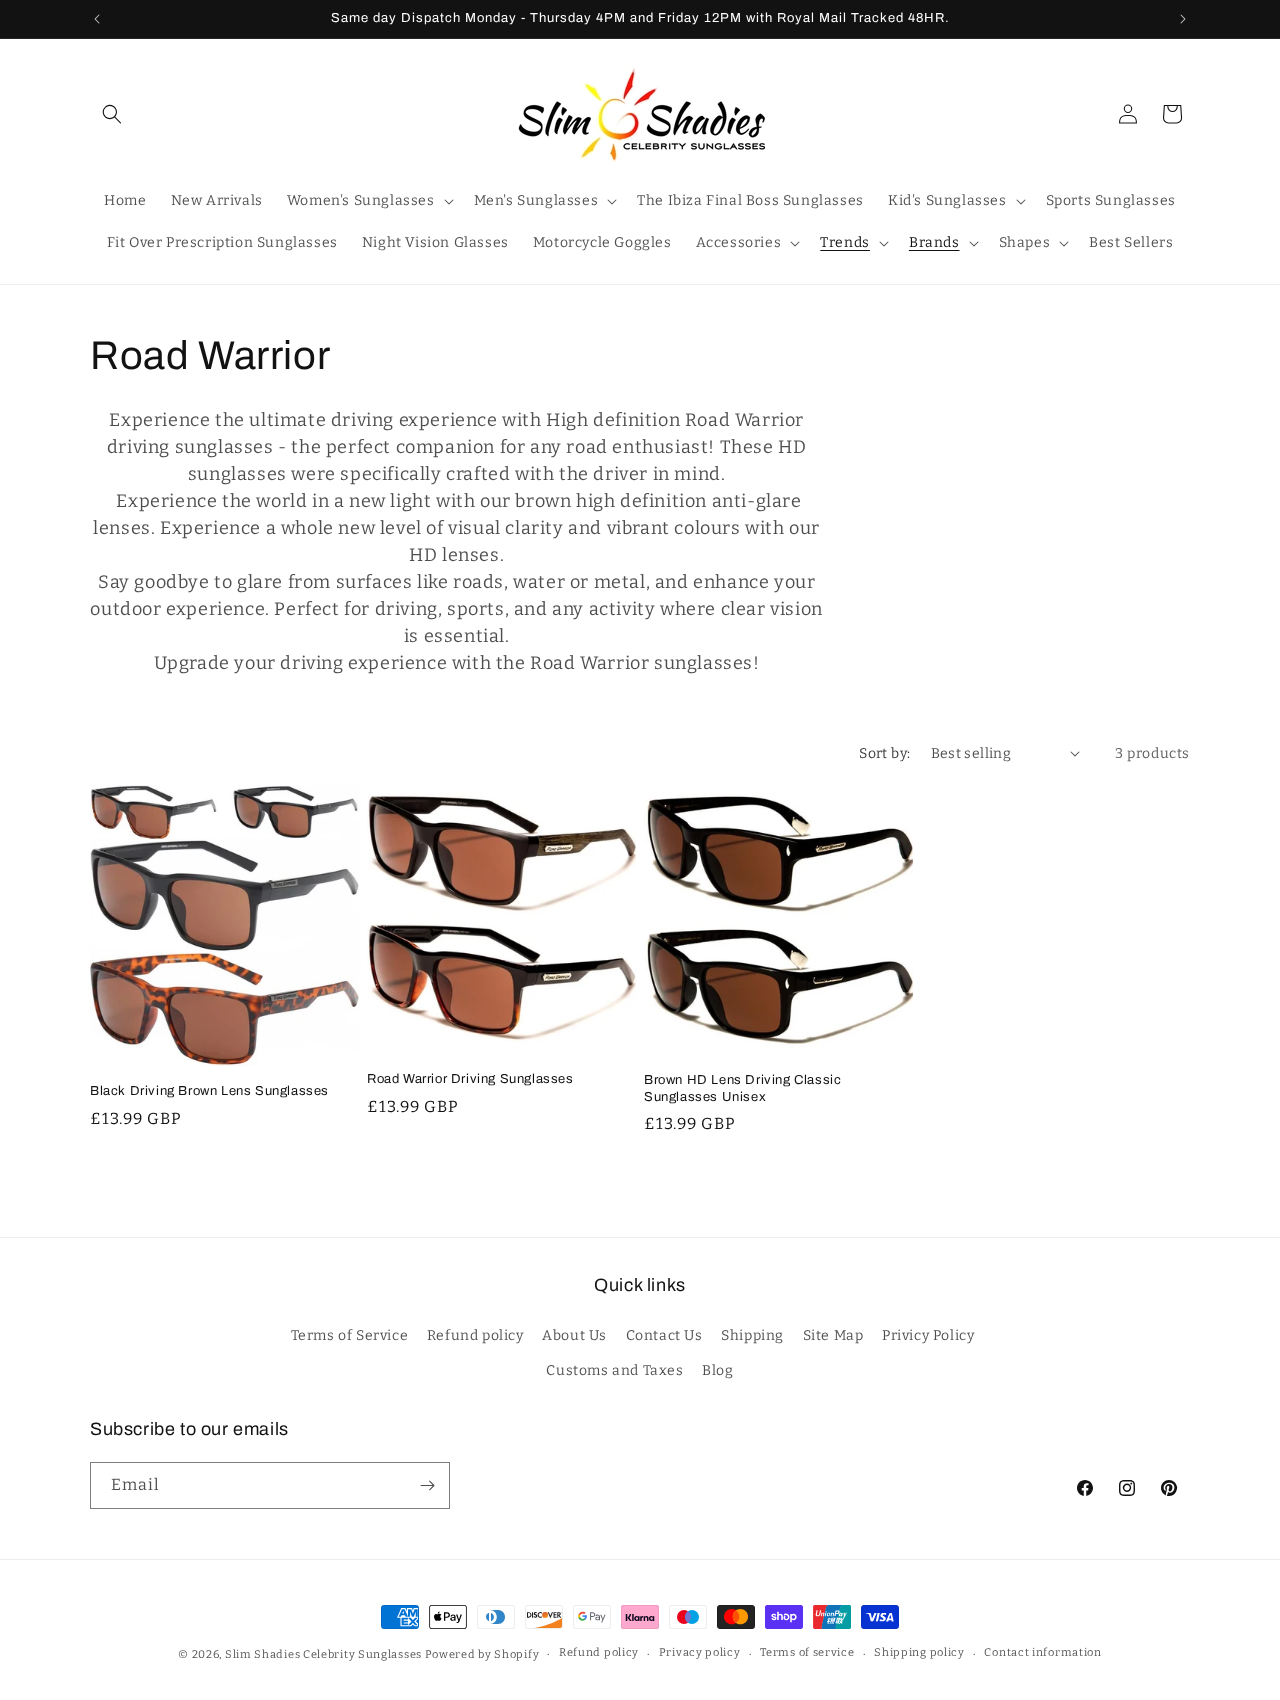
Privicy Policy (928, 1335)
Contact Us (664, 1335)
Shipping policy (919, 1652)
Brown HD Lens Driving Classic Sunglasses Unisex (742, 1088)
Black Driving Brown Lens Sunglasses (209, 1091)
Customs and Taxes (614, 1370)
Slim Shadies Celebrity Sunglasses (323, 1654)
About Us (574, 1335)
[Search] (112, 114)
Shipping (752, 1335)
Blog (717, 1370)
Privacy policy (700, 1652)
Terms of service (807, 1652)
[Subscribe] (427, 1485)
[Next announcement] (1183, 19)
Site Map (833, 1335)
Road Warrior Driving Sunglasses (470, 1079)
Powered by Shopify (482, 1654)
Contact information (1042, 1652)
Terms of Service (350, 1335)
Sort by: (884, 753)
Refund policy (475, 1335)
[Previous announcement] (97, 19)
